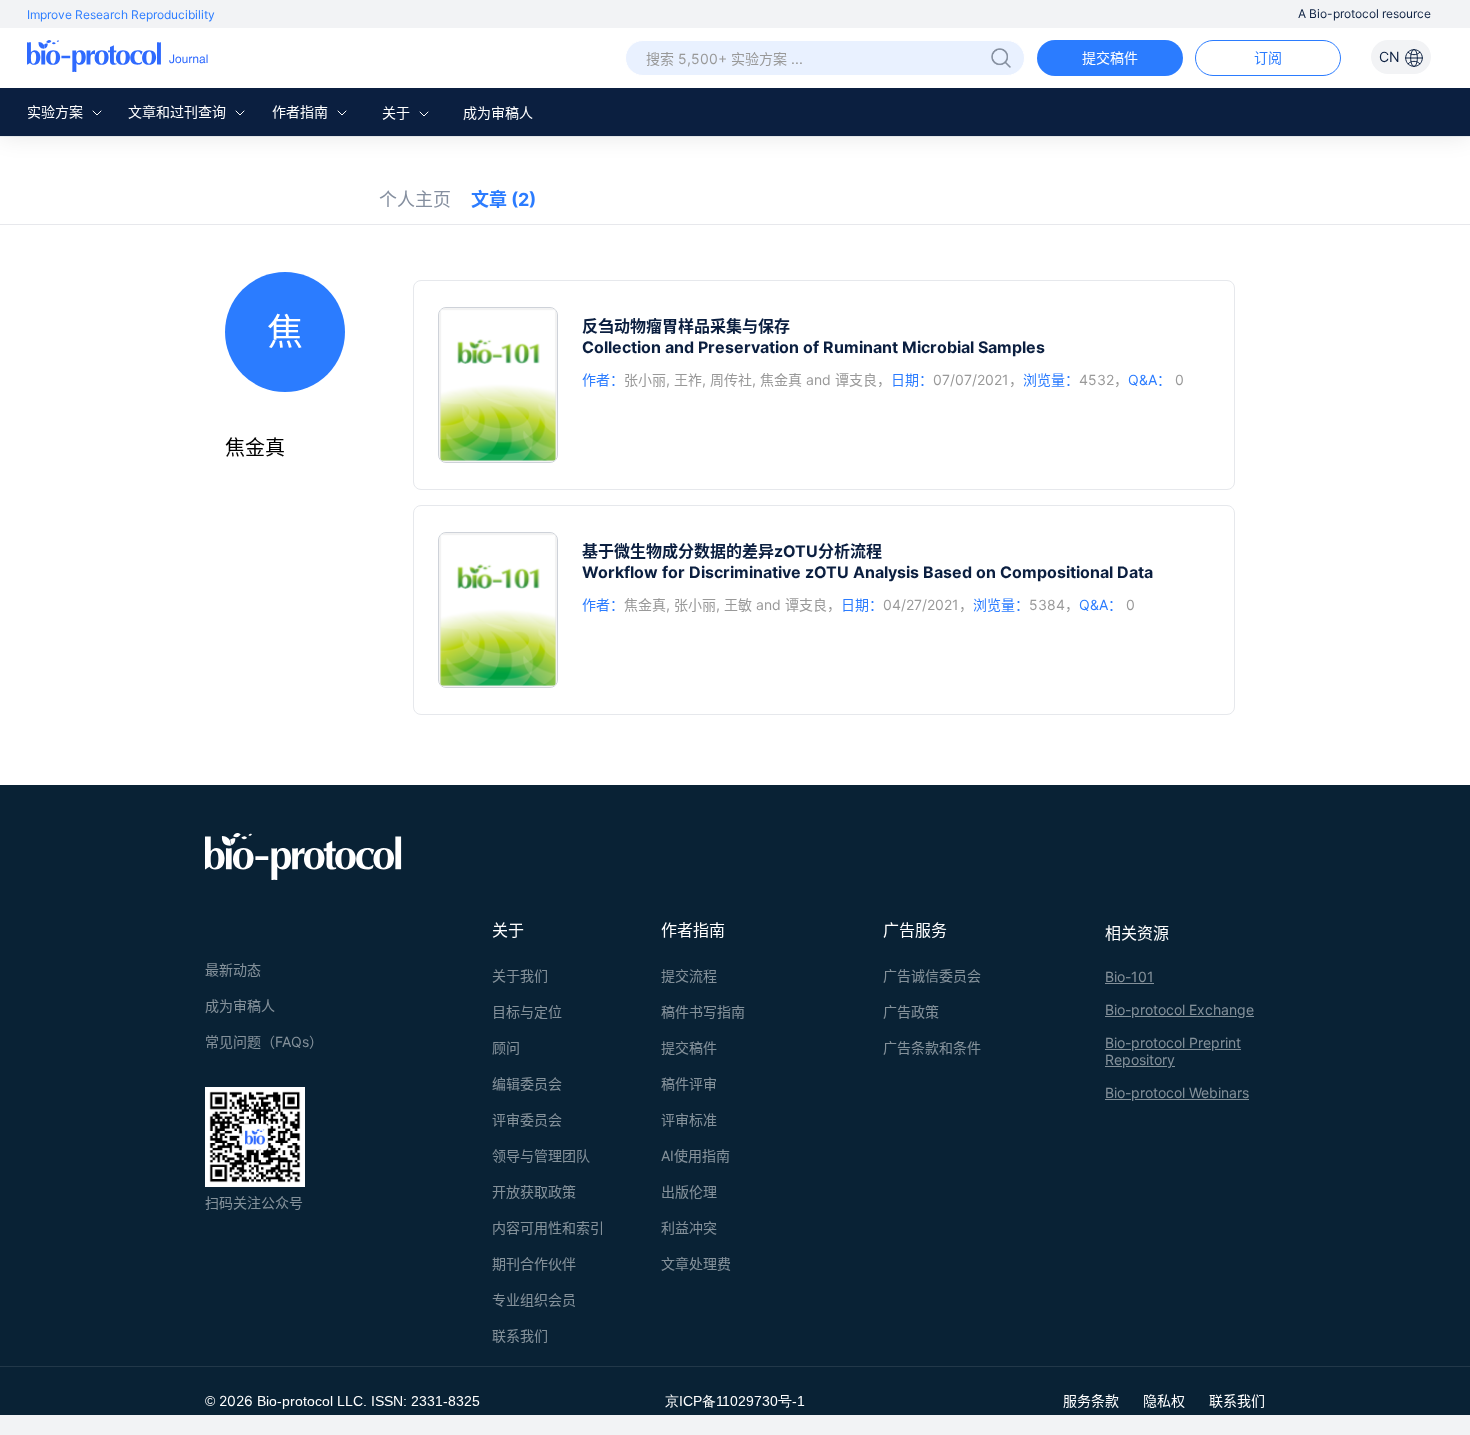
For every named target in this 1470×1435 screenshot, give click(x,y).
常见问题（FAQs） (264, 1041)
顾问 (506, 1047)
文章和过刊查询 (179, 111)
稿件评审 (689, 1083)
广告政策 (911, 1011)
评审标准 (689, 1119)
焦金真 (781, 379)
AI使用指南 (695, 1155)
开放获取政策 (534, 1191)
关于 (398, 112)
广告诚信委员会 (932, 975)
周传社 (731, 379)
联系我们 (520, 1335)
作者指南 (302, 111)
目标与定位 (527, 1011)
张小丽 (645, 379)
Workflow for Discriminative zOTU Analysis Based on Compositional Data (867, 572)
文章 (503, 199)
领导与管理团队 (541, 1155)
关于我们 (520, 975)
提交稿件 (1110, 57)
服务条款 (1091, 1400)
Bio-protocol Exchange (1179, 1009)
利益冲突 (689, 1227)
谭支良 (856, 379)
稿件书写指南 (703, 1011)
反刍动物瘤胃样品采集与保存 (686, 326)
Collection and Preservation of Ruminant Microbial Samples (813, 347)
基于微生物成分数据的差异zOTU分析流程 (732, 551)
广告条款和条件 (932, 1047)
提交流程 (689, 975)
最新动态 (233, 969)
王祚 (688, 379)
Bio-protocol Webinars (1177, 1092)
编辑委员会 (527, 1083)
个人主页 (415, 199)
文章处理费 (696, 1263)
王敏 (738, 604)
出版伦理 (689, 1191)
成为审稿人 (498, 112)
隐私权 (1164, 1400)
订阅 (1268, 57)
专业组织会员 (534, 1299)
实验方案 (57, 111)
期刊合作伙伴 (534, 1263)
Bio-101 (1129, 976)
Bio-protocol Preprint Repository (1173, 1051)
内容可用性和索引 (548, 1227)
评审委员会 (527, 1119)
